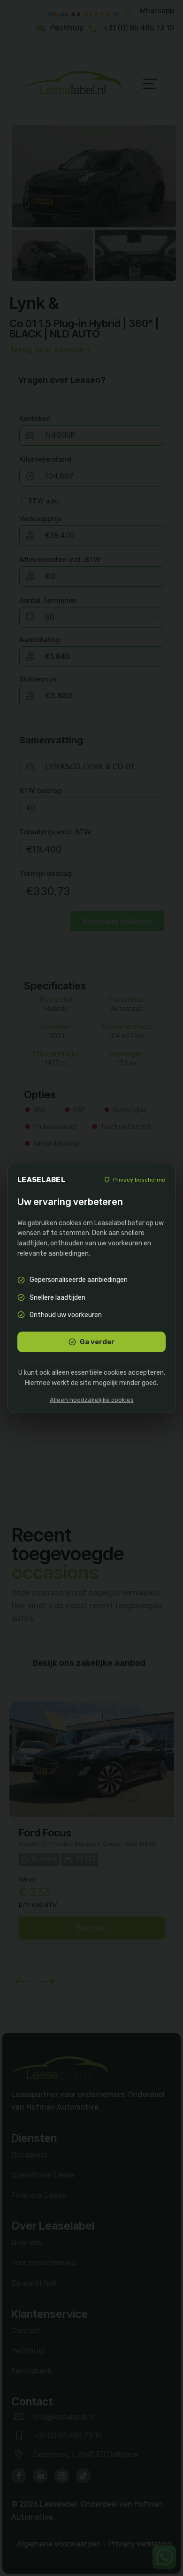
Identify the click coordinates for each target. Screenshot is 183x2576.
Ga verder (97, 1342)
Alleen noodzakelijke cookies (92, 1400)
